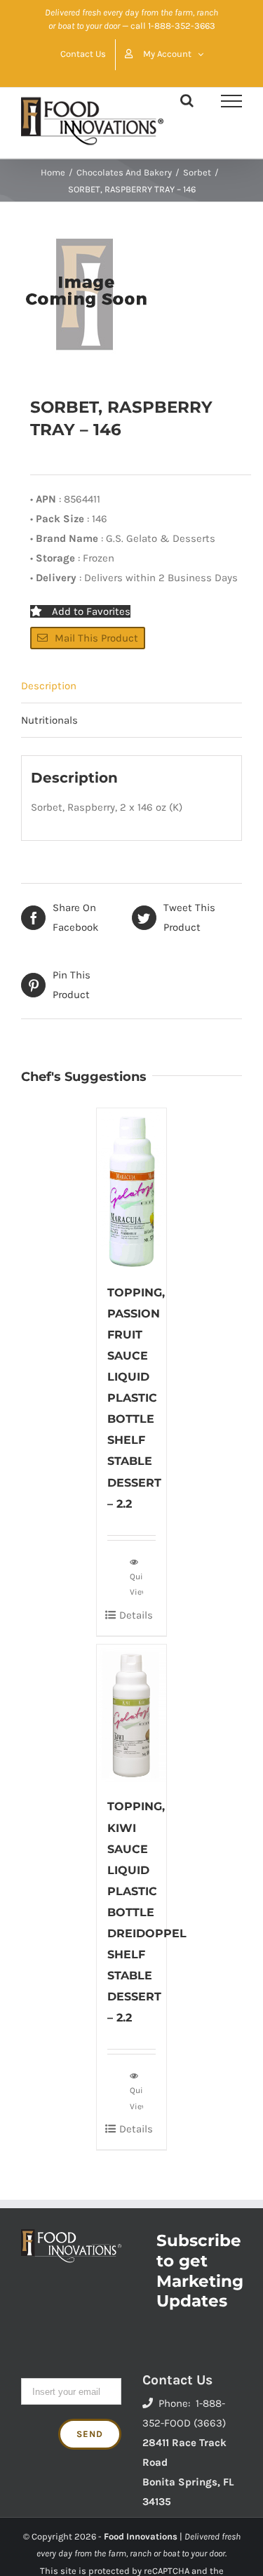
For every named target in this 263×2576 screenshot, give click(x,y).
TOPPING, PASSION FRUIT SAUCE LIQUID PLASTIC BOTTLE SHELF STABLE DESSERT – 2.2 (136, 1398)
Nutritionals (49, 720)
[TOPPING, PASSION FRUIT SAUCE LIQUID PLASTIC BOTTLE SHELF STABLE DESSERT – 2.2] (132, 1188)
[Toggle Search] (187, 100)
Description (49, 686)
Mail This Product (96, 638)
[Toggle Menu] (231, 101)
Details (136, 1615)
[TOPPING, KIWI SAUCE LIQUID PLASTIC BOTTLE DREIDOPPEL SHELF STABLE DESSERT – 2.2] (132, 1714)
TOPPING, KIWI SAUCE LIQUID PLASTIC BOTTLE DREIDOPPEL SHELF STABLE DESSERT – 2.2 (147, 1912)
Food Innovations (141, 2536)
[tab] (131, 686)
